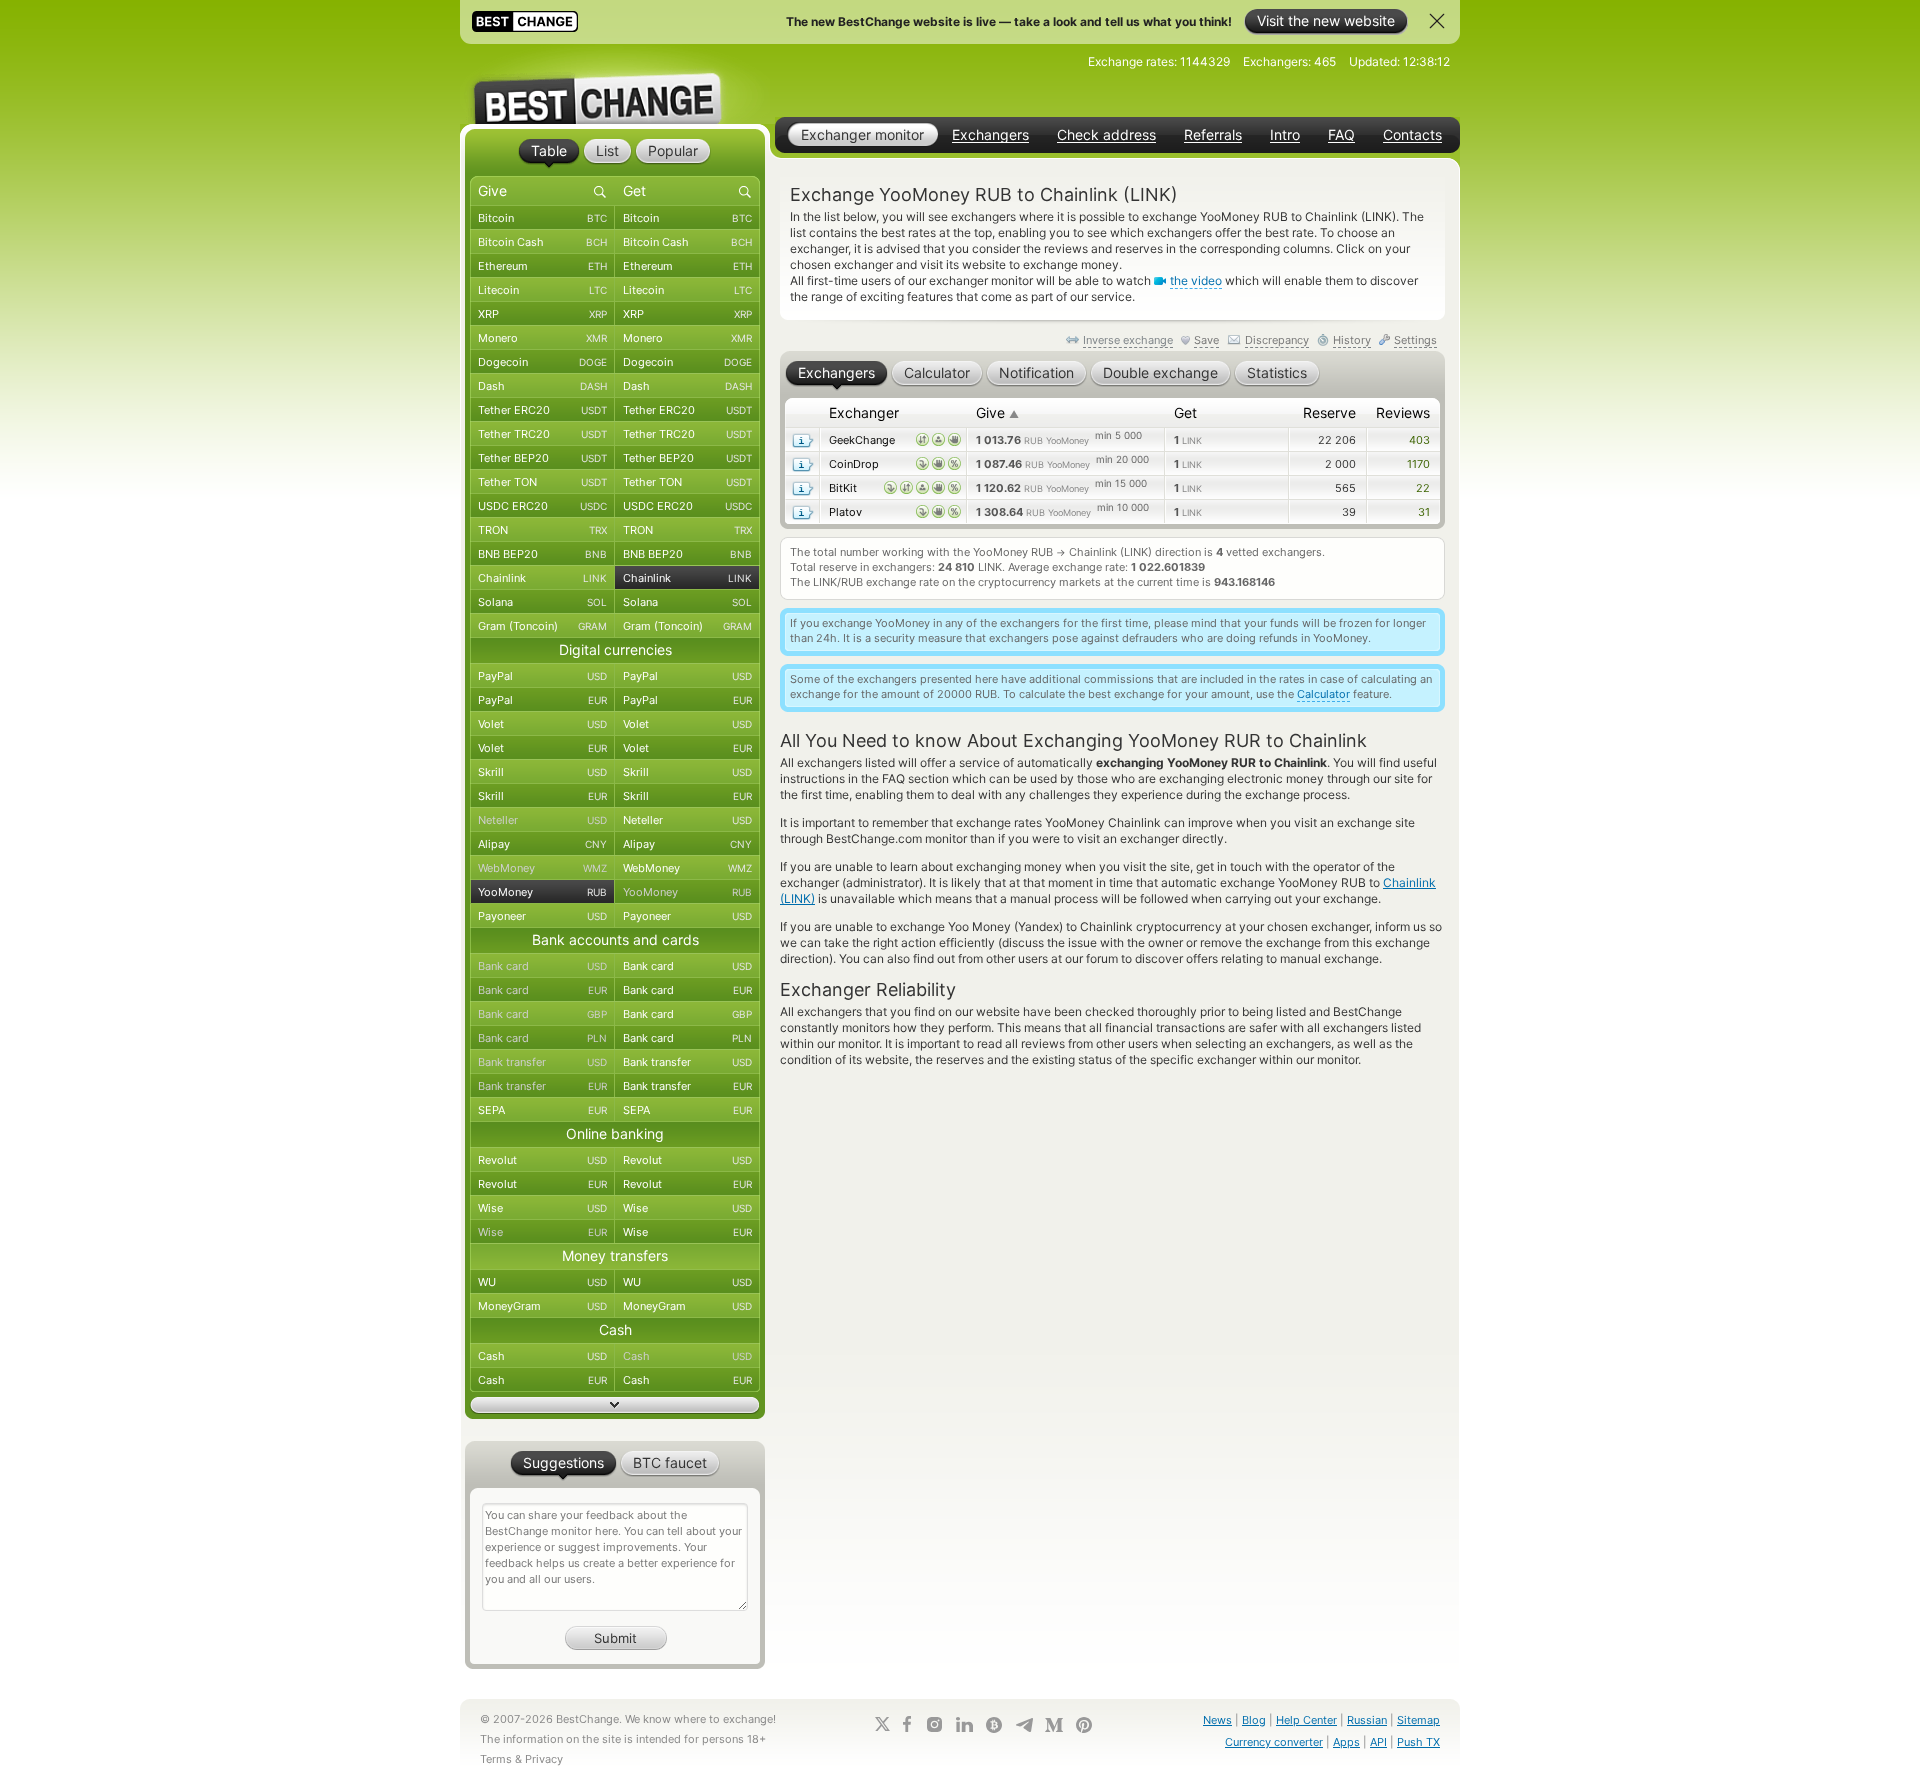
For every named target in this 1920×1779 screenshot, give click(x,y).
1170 (1418, 464)
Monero (542, 338)
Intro (1285, 135)
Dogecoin (542, 362)
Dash (542, 386)
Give (997, 412)
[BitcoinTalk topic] (994, 1725)
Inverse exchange (1128, 340)
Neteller (542, 820)
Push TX (1418, 1742)
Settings (1415, 340)
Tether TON (542, 482)
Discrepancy (1277, 340)
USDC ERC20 (542, 506)
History (1352, 340)
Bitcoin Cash (542, 242)
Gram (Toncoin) (542, 626)
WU (542, 1282)
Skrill (542, 772)
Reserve (1329, 412)
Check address (1106, 135)
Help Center (1306, 1720)
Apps (1346, 1742)
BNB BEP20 (542, 554)
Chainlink (542, 578)
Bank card (542, 966)
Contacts (1412, 135)
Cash (542, 1356)
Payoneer (542, 916)
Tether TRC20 (542, 434)
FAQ (1341, 135)
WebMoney (542, 868)
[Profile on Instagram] (934, 1724)
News (1217, 1720)
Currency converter (1274, 1742)
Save (1206, 340)
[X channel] (883, 1724)
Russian (1367, 1720)
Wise (542, 1208)
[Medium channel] (1054, 1725)
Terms (496, 1759)
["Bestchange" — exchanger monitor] (615, 84)
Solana (542, 602)
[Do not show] (1437, 21)
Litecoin (542, 290)
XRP (542, 314)
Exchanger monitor (862, 134)
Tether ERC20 (542, 410)
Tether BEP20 (542, 458)
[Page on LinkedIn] (964, 1724)
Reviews (1403, 412)
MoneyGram (542, 1306)
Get (1185, 412)
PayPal (542, 676)
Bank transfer (542, 1062)
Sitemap (1418, 1720)
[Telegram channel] (1024, 1725)
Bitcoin (542, 218)
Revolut (542, 1160)
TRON (542, 530)
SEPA (542, 1110)
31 (1424, 512)
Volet (542, 724)
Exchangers (990, 135)
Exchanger (864, 412)
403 (1419, 440)
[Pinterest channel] (1084, 1725)
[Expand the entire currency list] (615, 1405)
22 (1423, 488)
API (1378, 1742)
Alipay (542, 844)
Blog (1254, 1720)
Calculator (1323, 694)
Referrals (1213, 135)
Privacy (544, 1759)
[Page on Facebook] (907, 1724)
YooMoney (542, 892)
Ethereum (542, 266)
